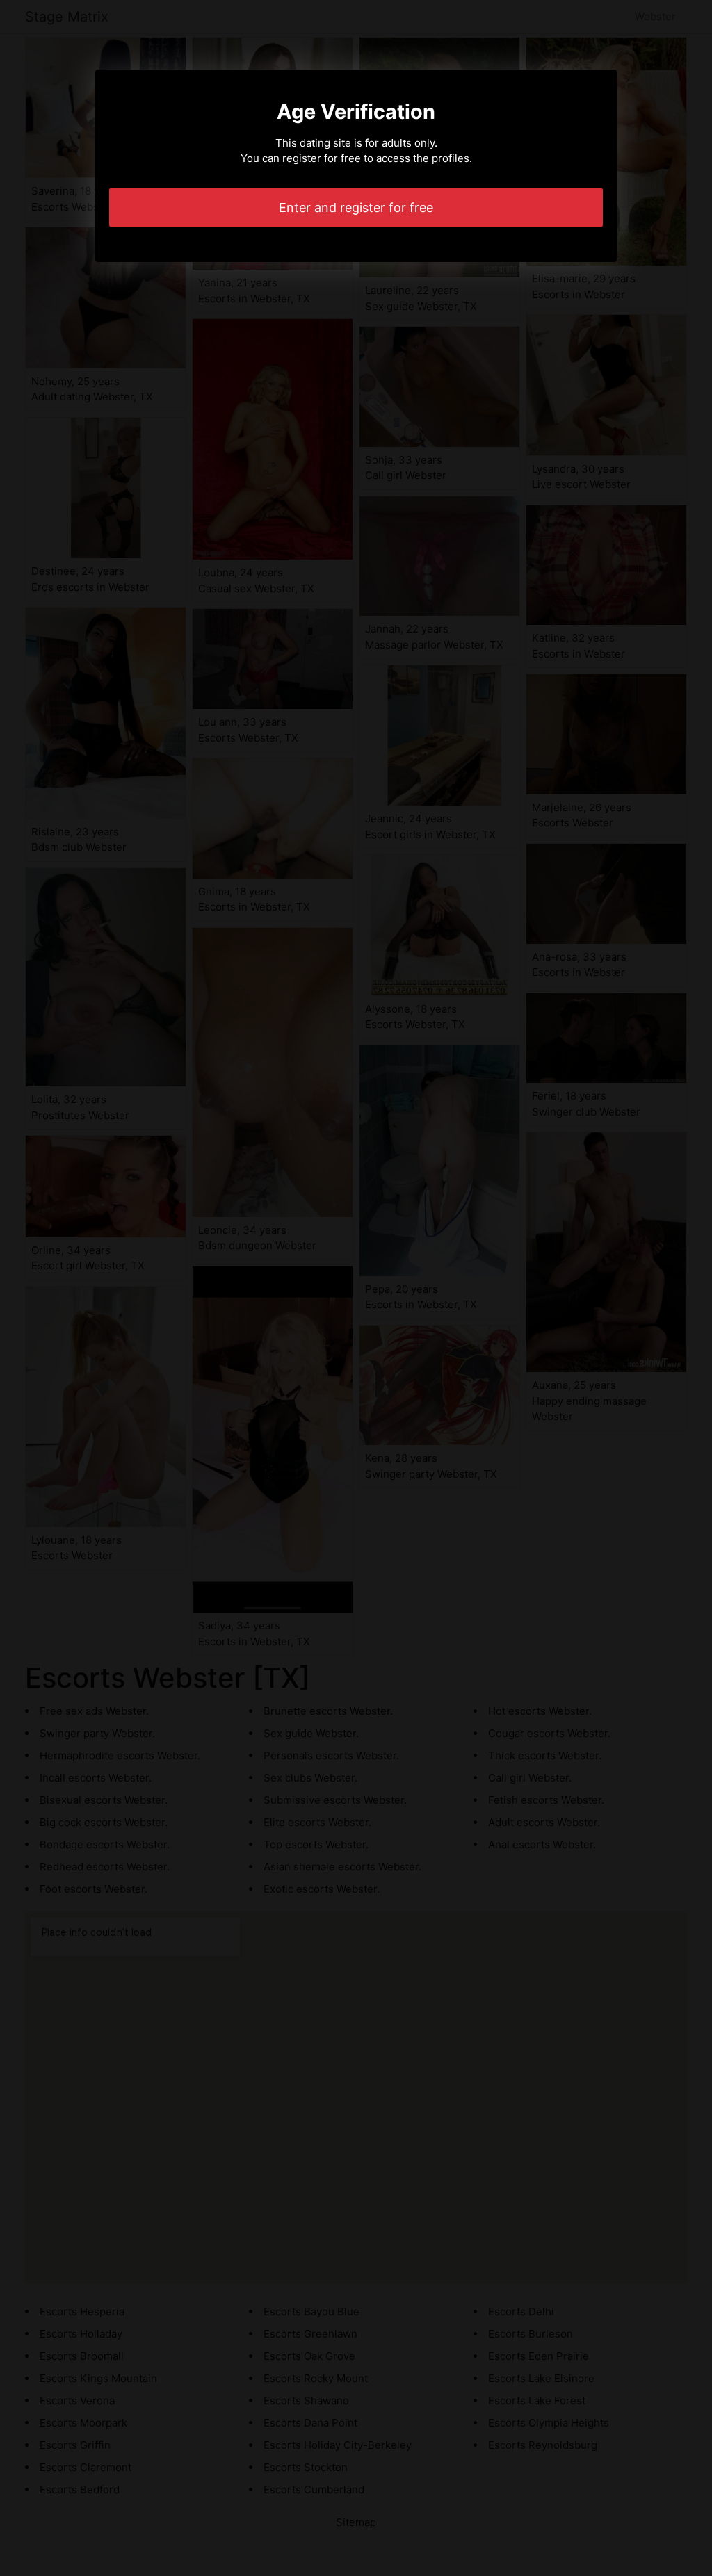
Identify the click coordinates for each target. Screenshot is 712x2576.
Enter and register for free (356, 207)
